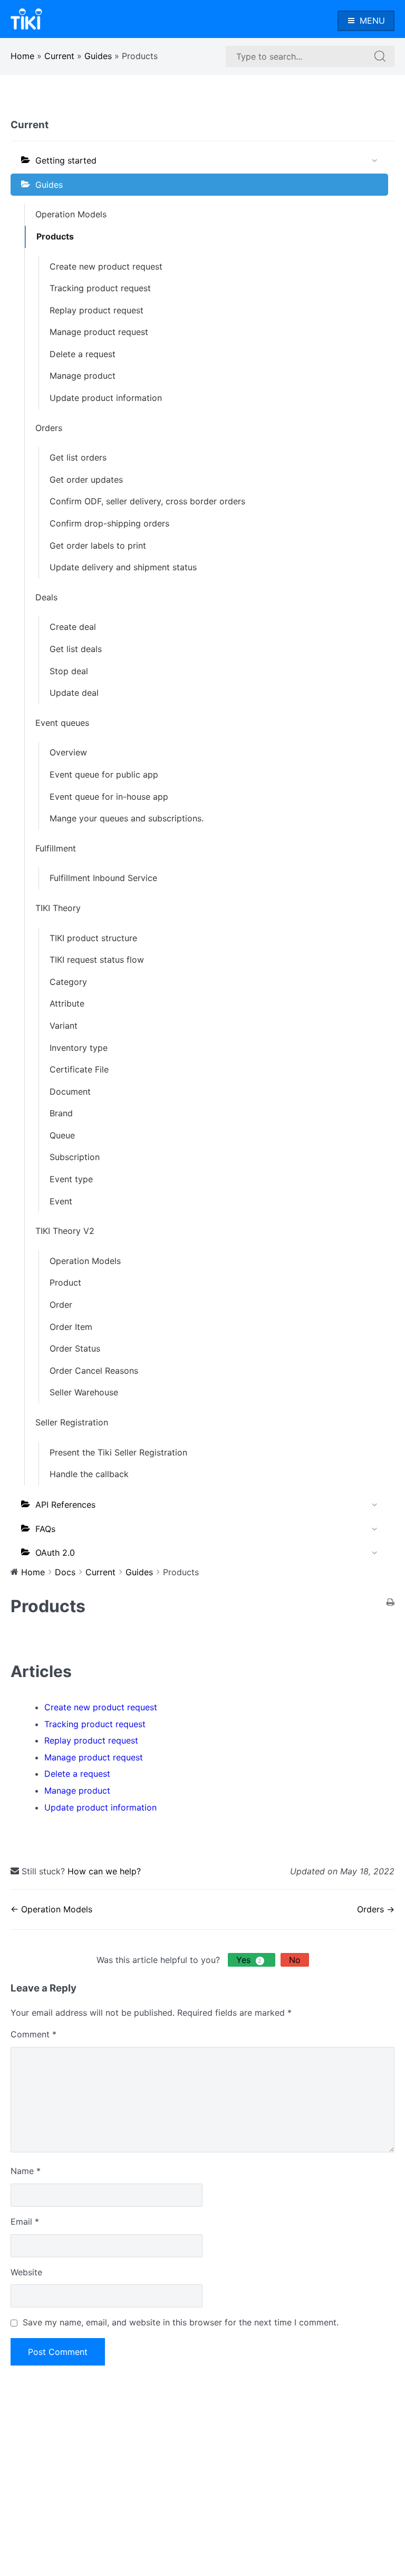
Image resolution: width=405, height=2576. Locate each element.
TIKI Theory (58, 908)
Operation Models (71, 214)
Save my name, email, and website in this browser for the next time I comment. (181, 2322)
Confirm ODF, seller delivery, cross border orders (147, 501)
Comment (33, 2034)
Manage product (83, 376)
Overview (68, 752)
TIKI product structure (93, 938)
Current (59, 56)
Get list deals (76, 649)
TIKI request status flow (97, 960)
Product (65, 1282)
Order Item (71, 1327)
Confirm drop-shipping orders (109, 523)
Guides (98, 56)
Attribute (67, 1003)
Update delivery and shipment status (123, 567)
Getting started (66, 160)
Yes (249, 1960)
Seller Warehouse (84, 1392)
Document (70, 1091)
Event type (71, 1179)
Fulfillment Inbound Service (103, 878)
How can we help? (104, 1871)
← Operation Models (51, 1909)
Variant (64, 1026)
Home (22, 56)
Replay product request (97, 310)
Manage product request (99, 332)
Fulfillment (56, 848)
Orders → (376, 1909)
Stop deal (69, 671)
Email (25, 2221)
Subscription (75, 1157)
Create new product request (106, 266)
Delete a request (83, 354)
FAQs (45, 1529)
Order (61, 1305)
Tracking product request (100, 288)
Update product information (106, 398)
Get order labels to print (98, 545)
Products (55, 236)
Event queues (62, 723)
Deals (46, 597)
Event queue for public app (104, 774)
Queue (62, 1135)
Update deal (74, 693)
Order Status (75, 1348)
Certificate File (79, 1069)
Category (68, 982)
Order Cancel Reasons (94, 1371)
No (295, 1960)
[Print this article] (390, 1603)
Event (61, 1201)
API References (65, 1505)
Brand (61, 1113)
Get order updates (86, 480)
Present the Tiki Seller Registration (118, 1452)
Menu (372, 21)
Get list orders (78, 457)
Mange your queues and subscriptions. (127, 818)
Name (26, 2171)
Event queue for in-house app (109, 797)
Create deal (73, 627)
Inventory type (79, 1048)
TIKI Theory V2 (65, 1231)
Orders (49, 428)
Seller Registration (72, 1422)
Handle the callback (89, 1474)
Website (26, 2272)
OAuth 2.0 (55, 1553)
